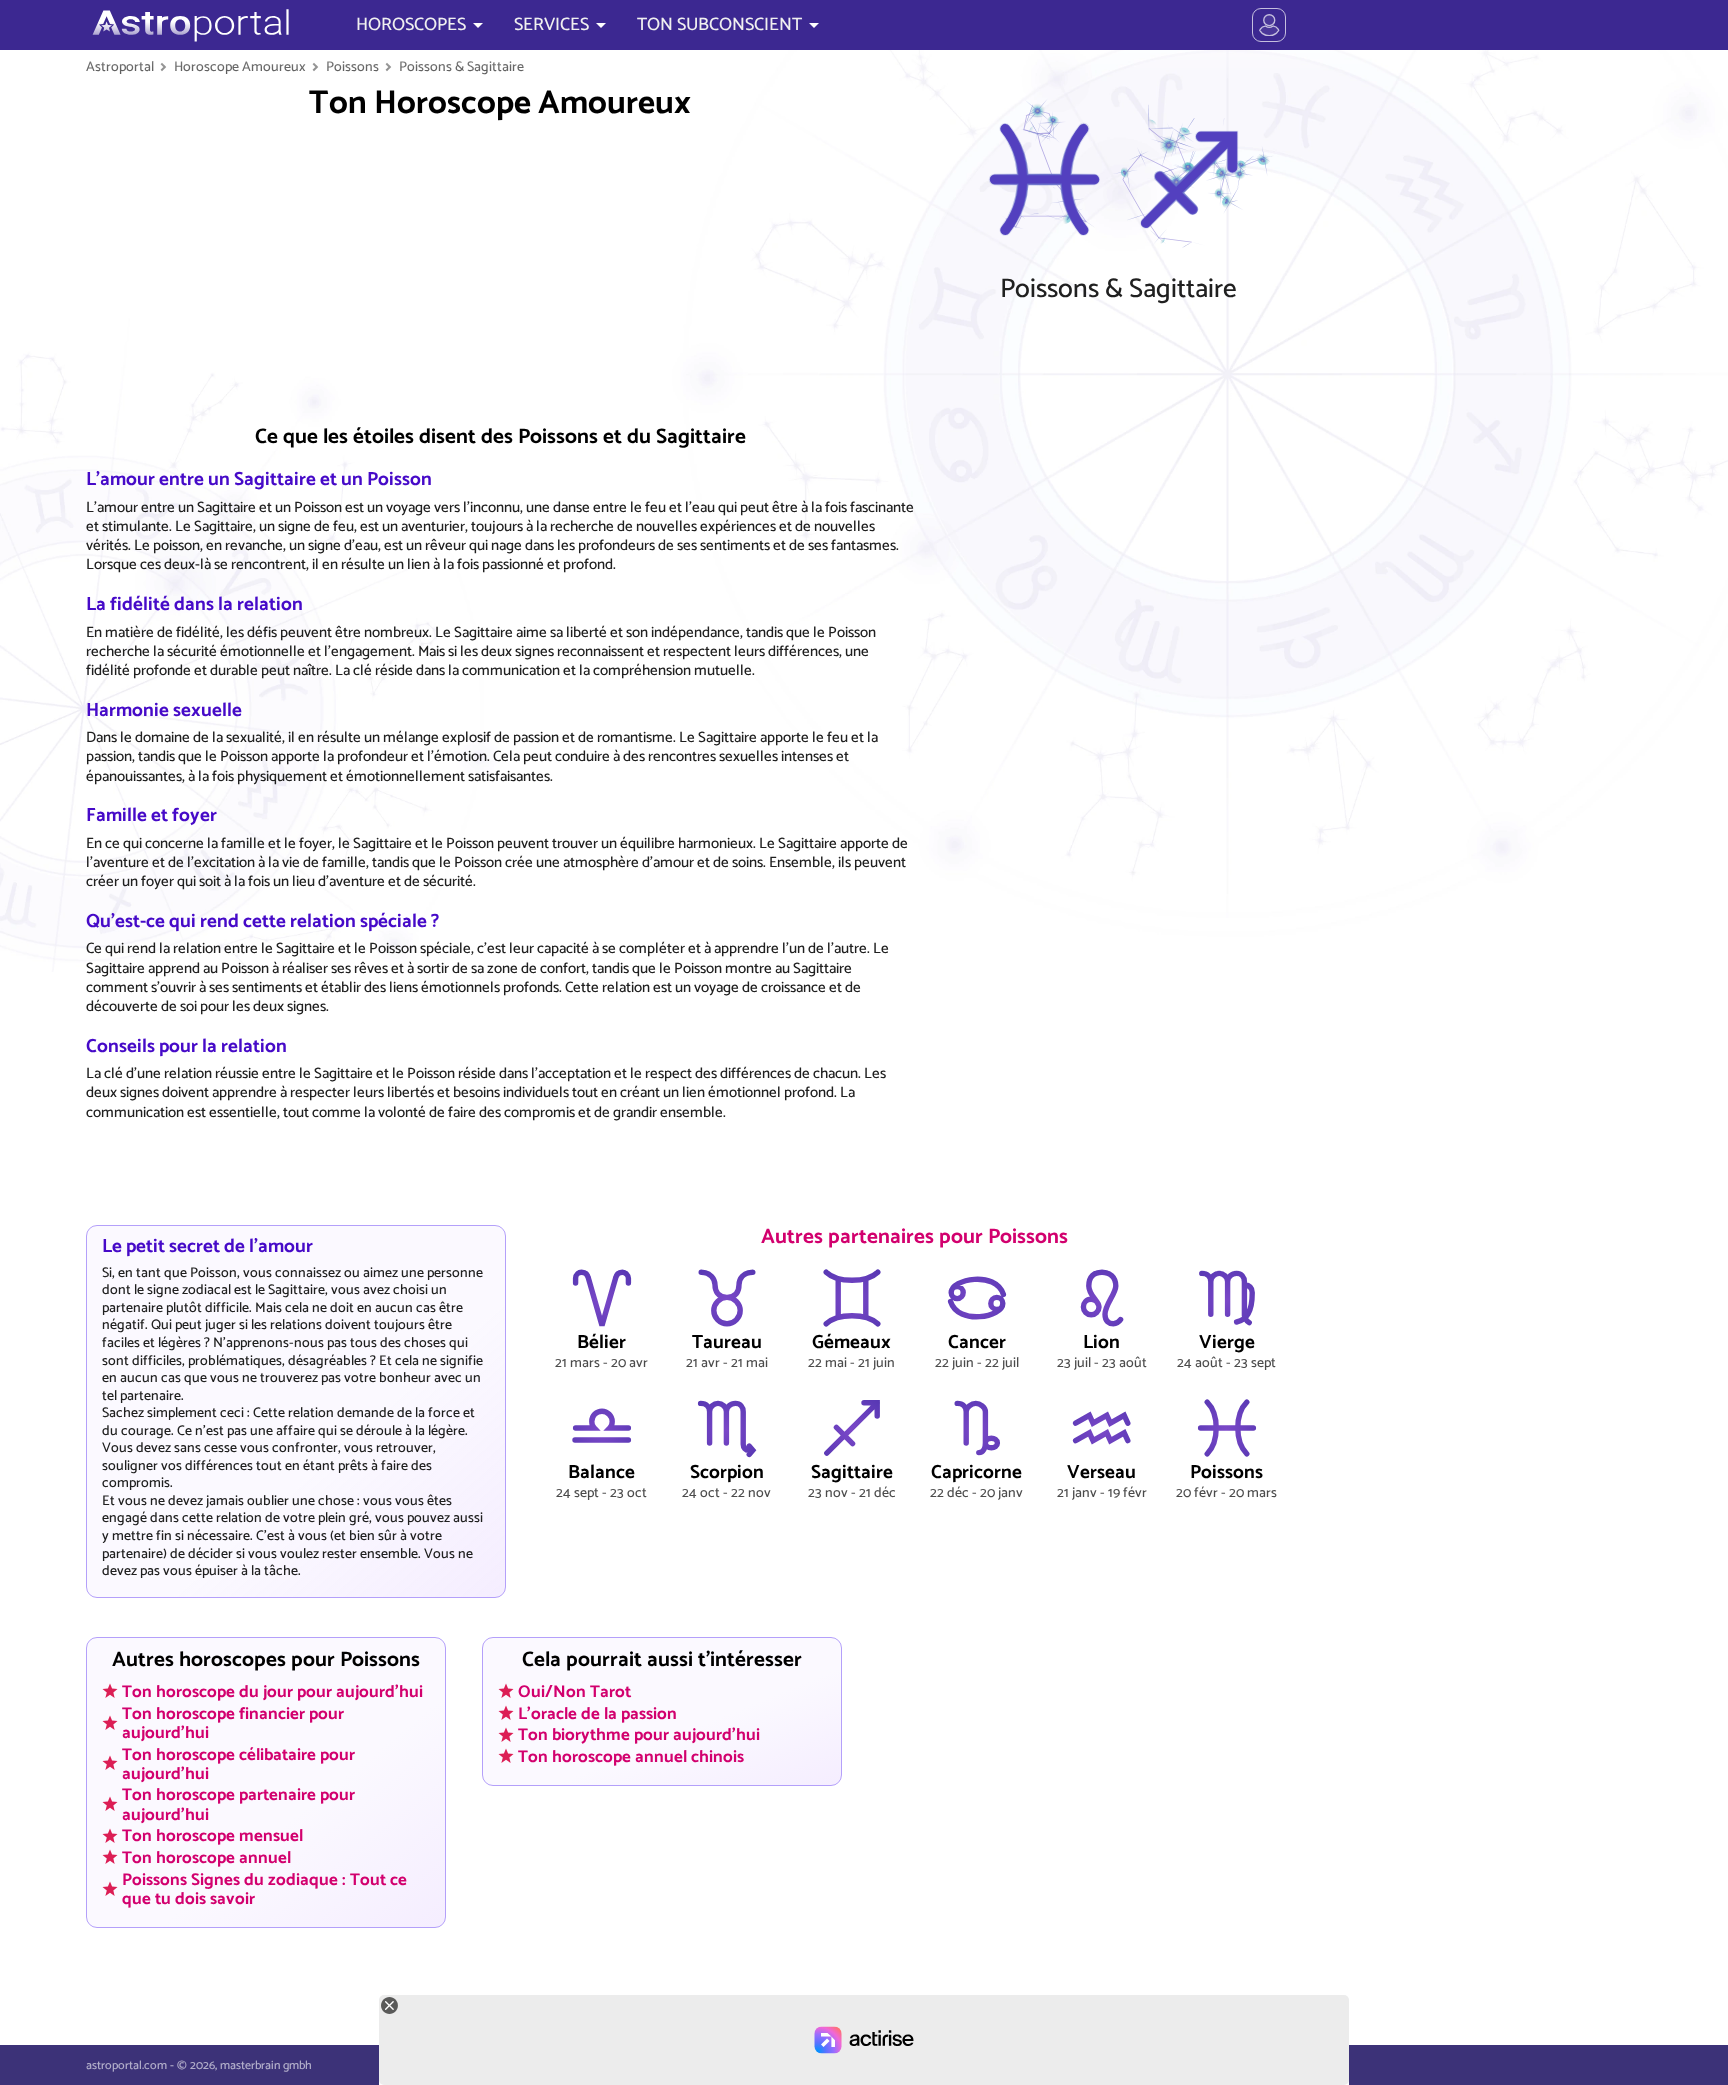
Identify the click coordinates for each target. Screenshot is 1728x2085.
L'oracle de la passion (597, 1713)
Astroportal (120, 67)
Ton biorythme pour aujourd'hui (639, 1735)
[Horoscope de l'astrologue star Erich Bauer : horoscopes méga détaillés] (188, 25)
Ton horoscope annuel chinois (631, 1757)
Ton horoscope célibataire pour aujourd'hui (238, 1763)
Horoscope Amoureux (240, 67)
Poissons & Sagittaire (461, 67)
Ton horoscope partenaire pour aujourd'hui (238, 1804)
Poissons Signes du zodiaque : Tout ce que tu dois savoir (264, 1888)
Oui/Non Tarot (574, 1691)
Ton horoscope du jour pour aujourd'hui (272, 1691)
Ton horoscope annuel (206, 1857)
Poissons (352, 67)
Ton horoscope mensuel (212, 1836)
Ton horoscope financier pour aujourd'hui (233, 1722)
